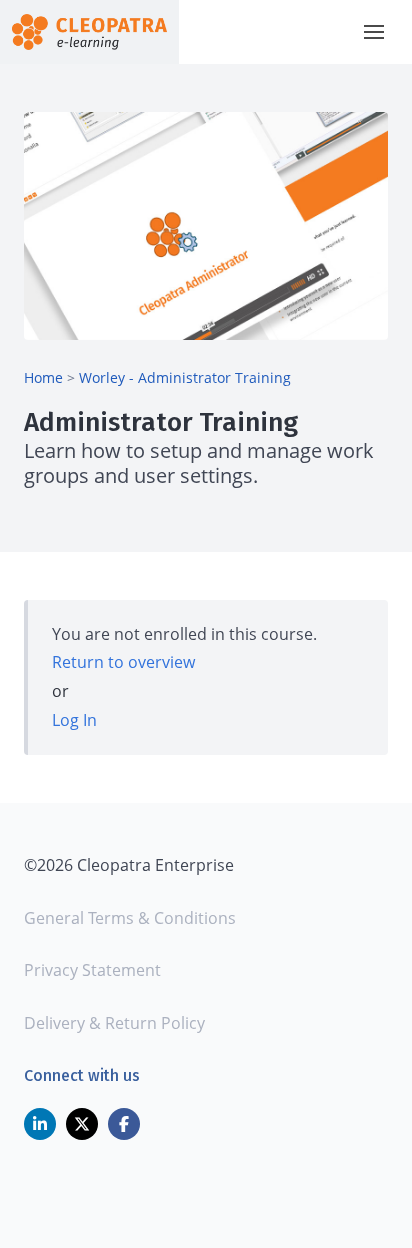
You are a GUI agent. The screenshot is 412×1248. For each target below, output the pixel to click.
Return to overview (123, 662)
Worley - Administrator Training (185, 377)
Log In (74, 720)
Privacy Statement (92, 970)
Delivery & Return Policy (114, 1023)
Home (43, 377)
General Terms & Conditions (130, 918)
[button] (374, 32)
